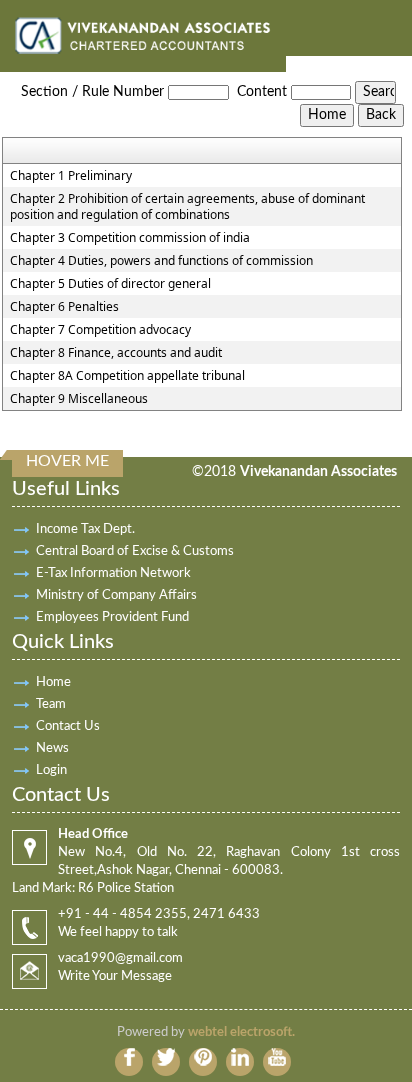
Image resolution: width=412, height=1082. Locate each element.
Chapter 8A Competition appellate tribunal (127, 376)
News (52, 748)
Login (51, 770)
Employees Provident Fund (112, 617)
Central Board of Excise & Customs (135, 551)
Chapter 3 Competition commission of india (130, 238)
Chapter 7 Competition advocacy (100, 330)
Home (53, 682)
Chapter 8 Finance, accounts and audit (116, 353)
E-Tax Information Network (113, 573)
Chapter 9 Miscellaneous (79, 399)
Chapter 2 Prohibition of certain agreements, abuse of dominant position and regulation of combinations (187, 207)
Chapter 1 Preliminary (71, 176)
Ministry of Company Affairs (116, 595)
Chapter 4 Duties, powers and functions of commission (161, 261)
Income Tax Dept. (85, 529)
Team (51, 704)
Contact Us (68, 726)
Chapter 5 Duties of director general (110, 284)
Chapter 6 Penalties (64, 307)
